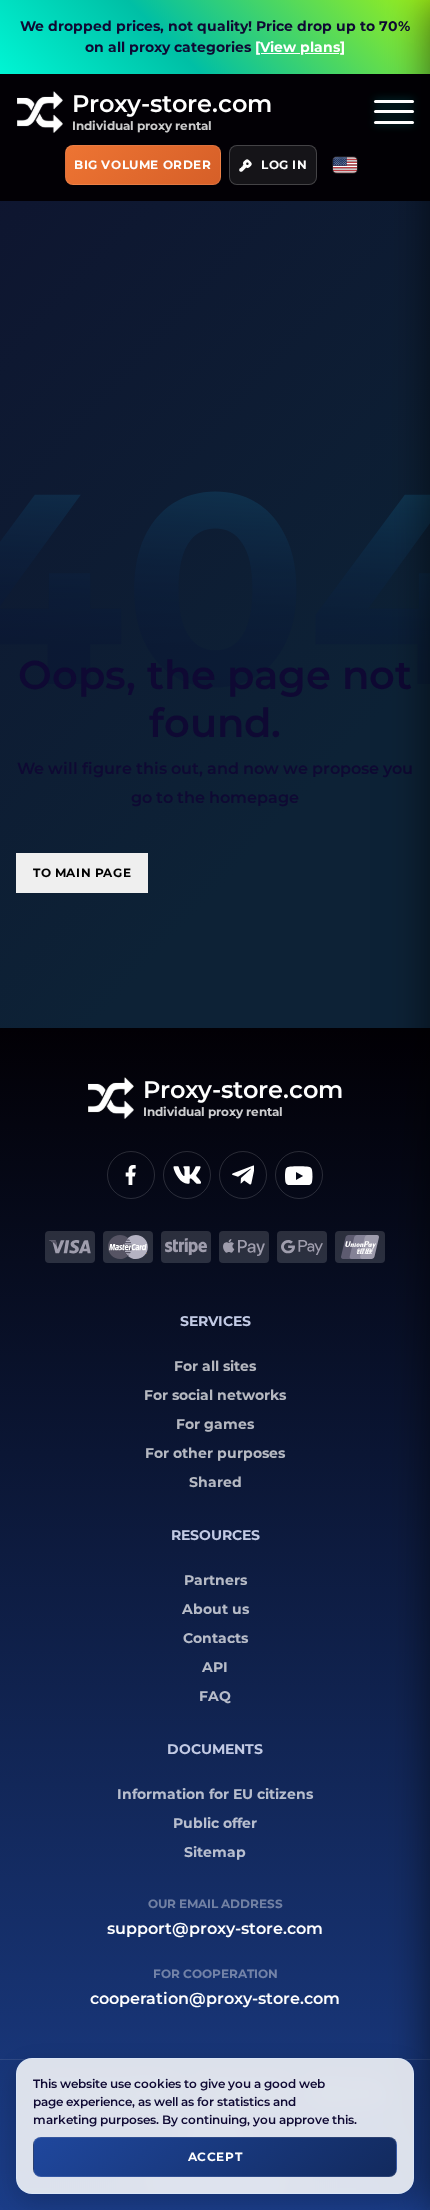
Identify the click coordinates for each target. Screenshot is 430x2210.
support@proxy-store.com (215, 1928)
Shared (215, 1482)
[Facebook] (131, 1175)
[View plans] (300, 47)
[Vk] (187, 1175)
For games (215, 1424)
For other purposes (215, 1453)
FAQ (215, 1696)
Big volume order (143, 164)
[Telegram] (243, 1175)
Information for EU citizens (215, 1794)
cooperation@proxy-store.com (215, 1998)
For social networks (215, 1395)
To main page (82, 872)
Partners (215, 1580)
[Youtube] (299, 1175)
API (215, 1667)
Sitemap (215, 1852)
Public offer (215, 1823)
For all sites (215, 1366)
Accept (215, 2156)
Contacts (215, 1638)
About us (215, 1609)
